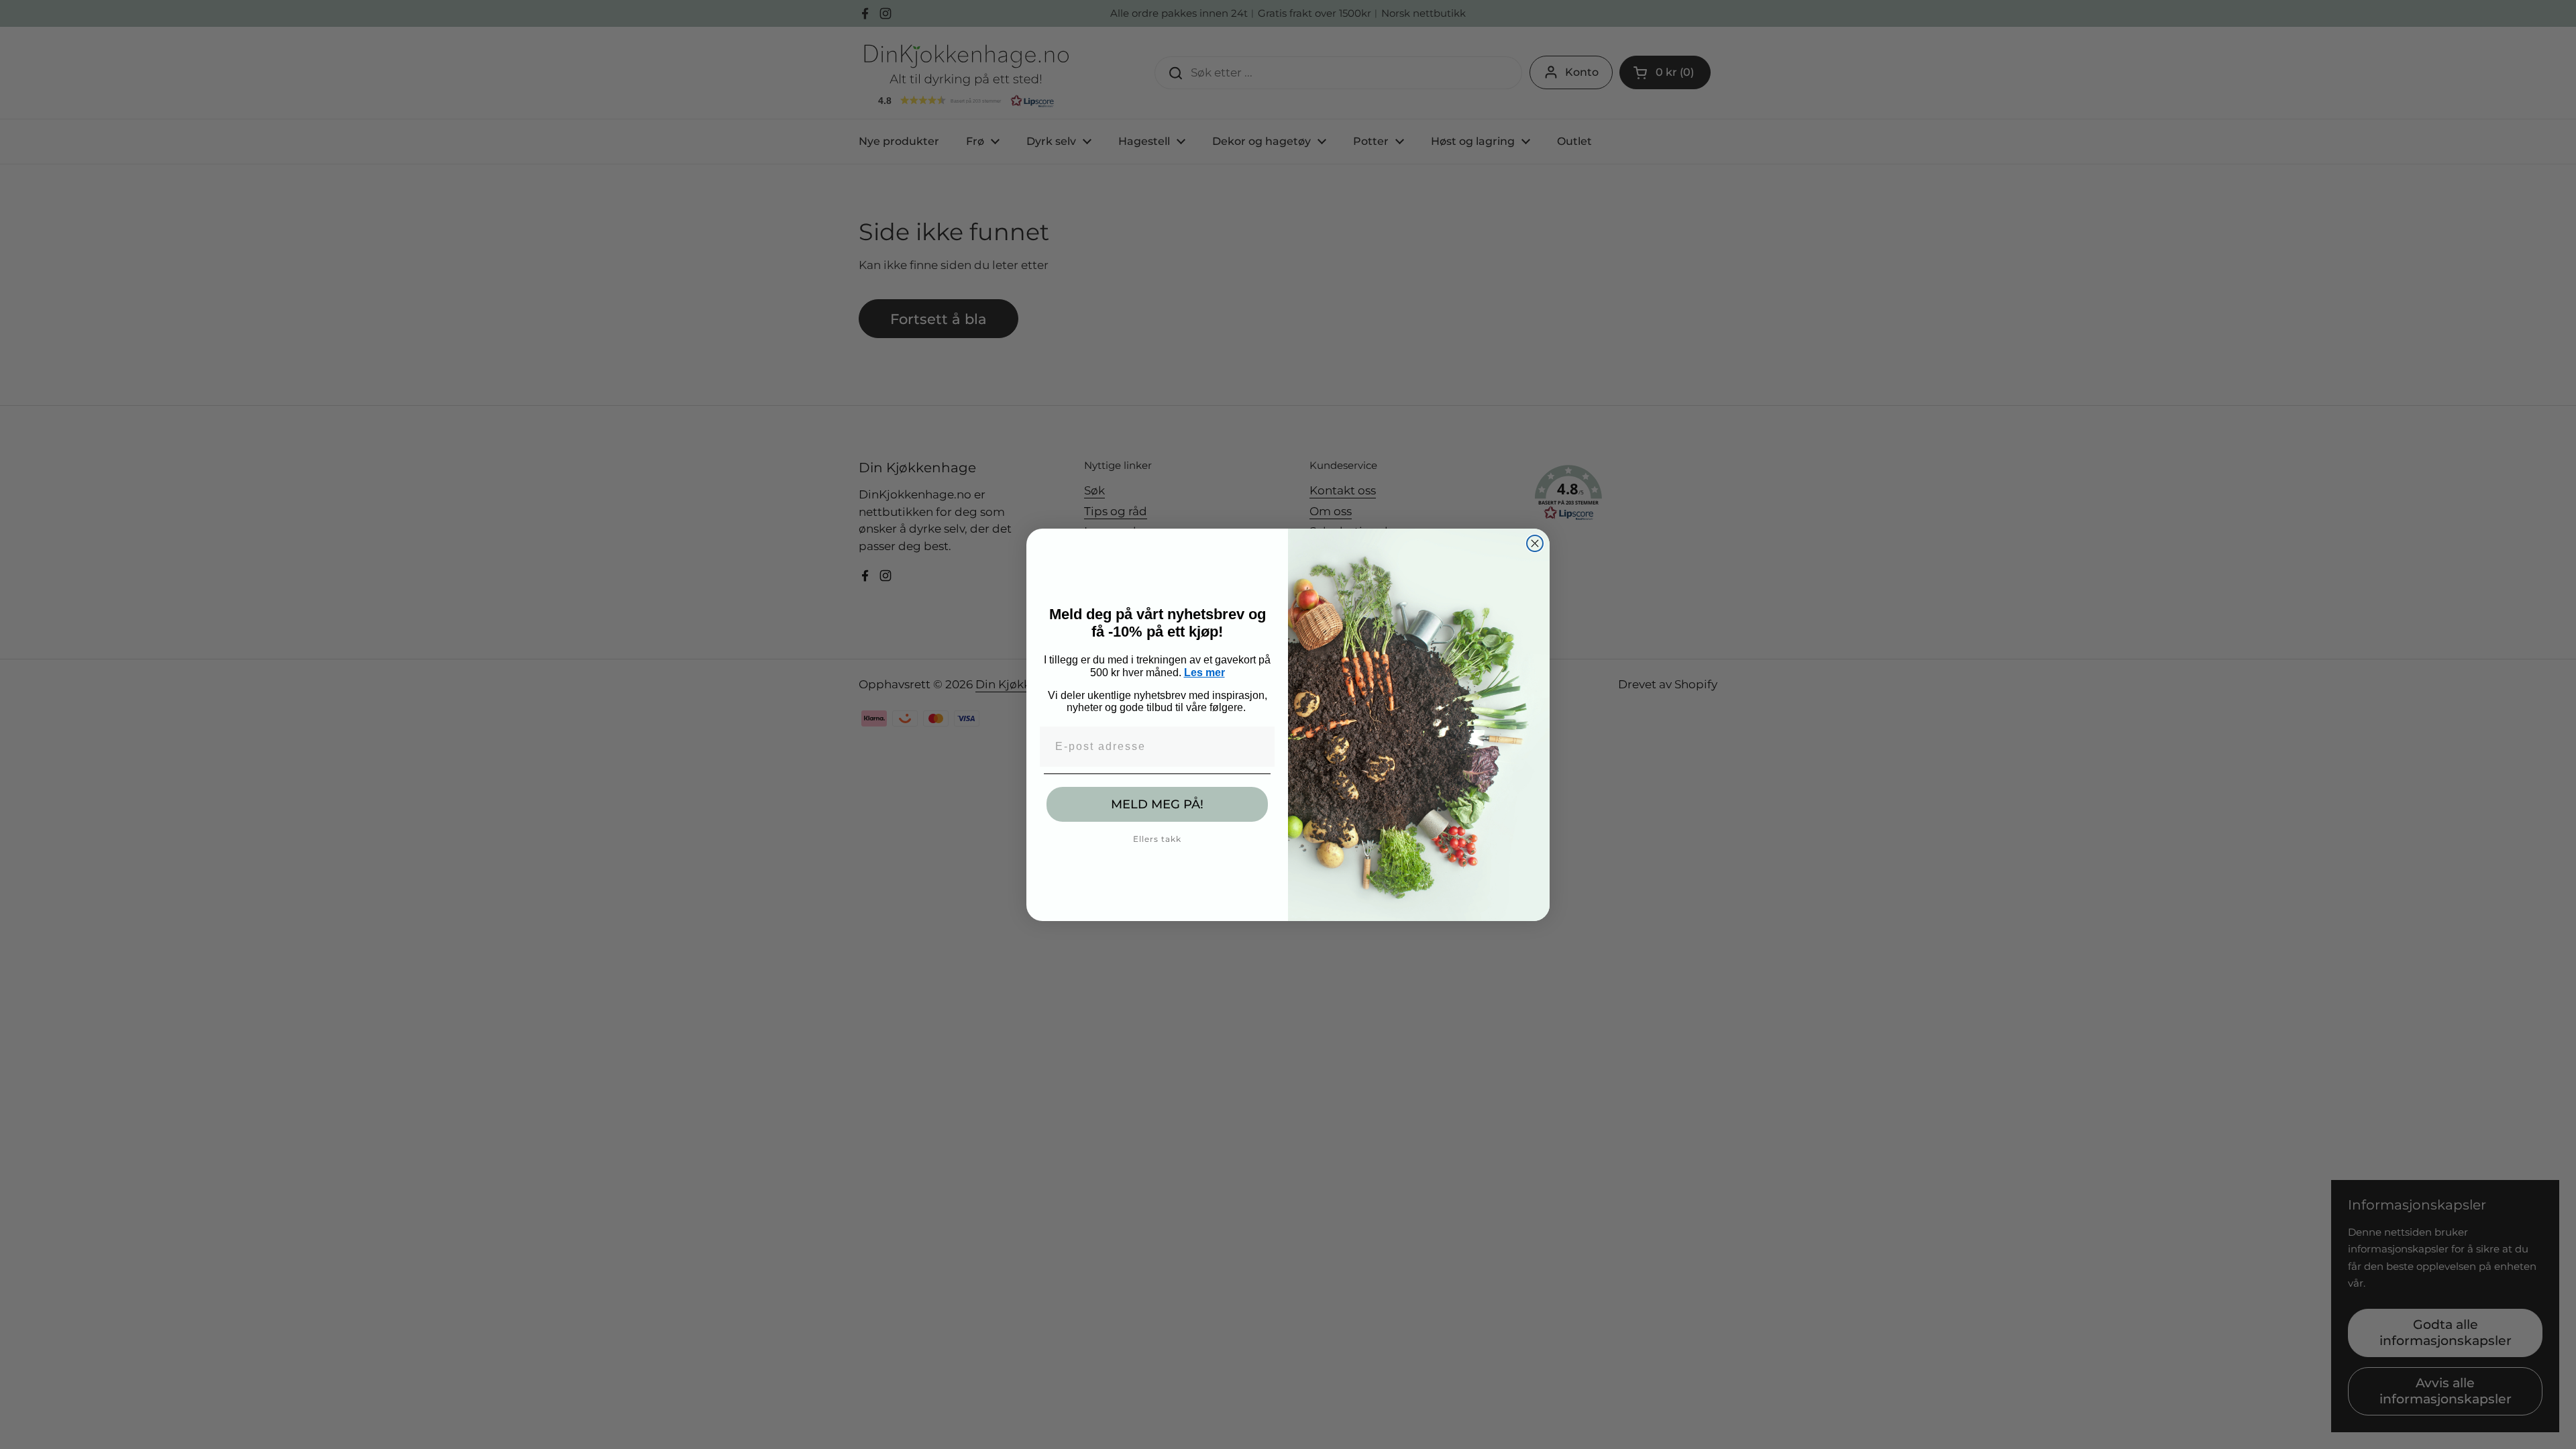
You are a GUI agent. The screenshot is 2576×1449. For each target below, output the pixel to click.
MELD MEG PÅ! (1157, 804)
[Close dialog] (1535, 543)
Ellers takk (1157, 839)
